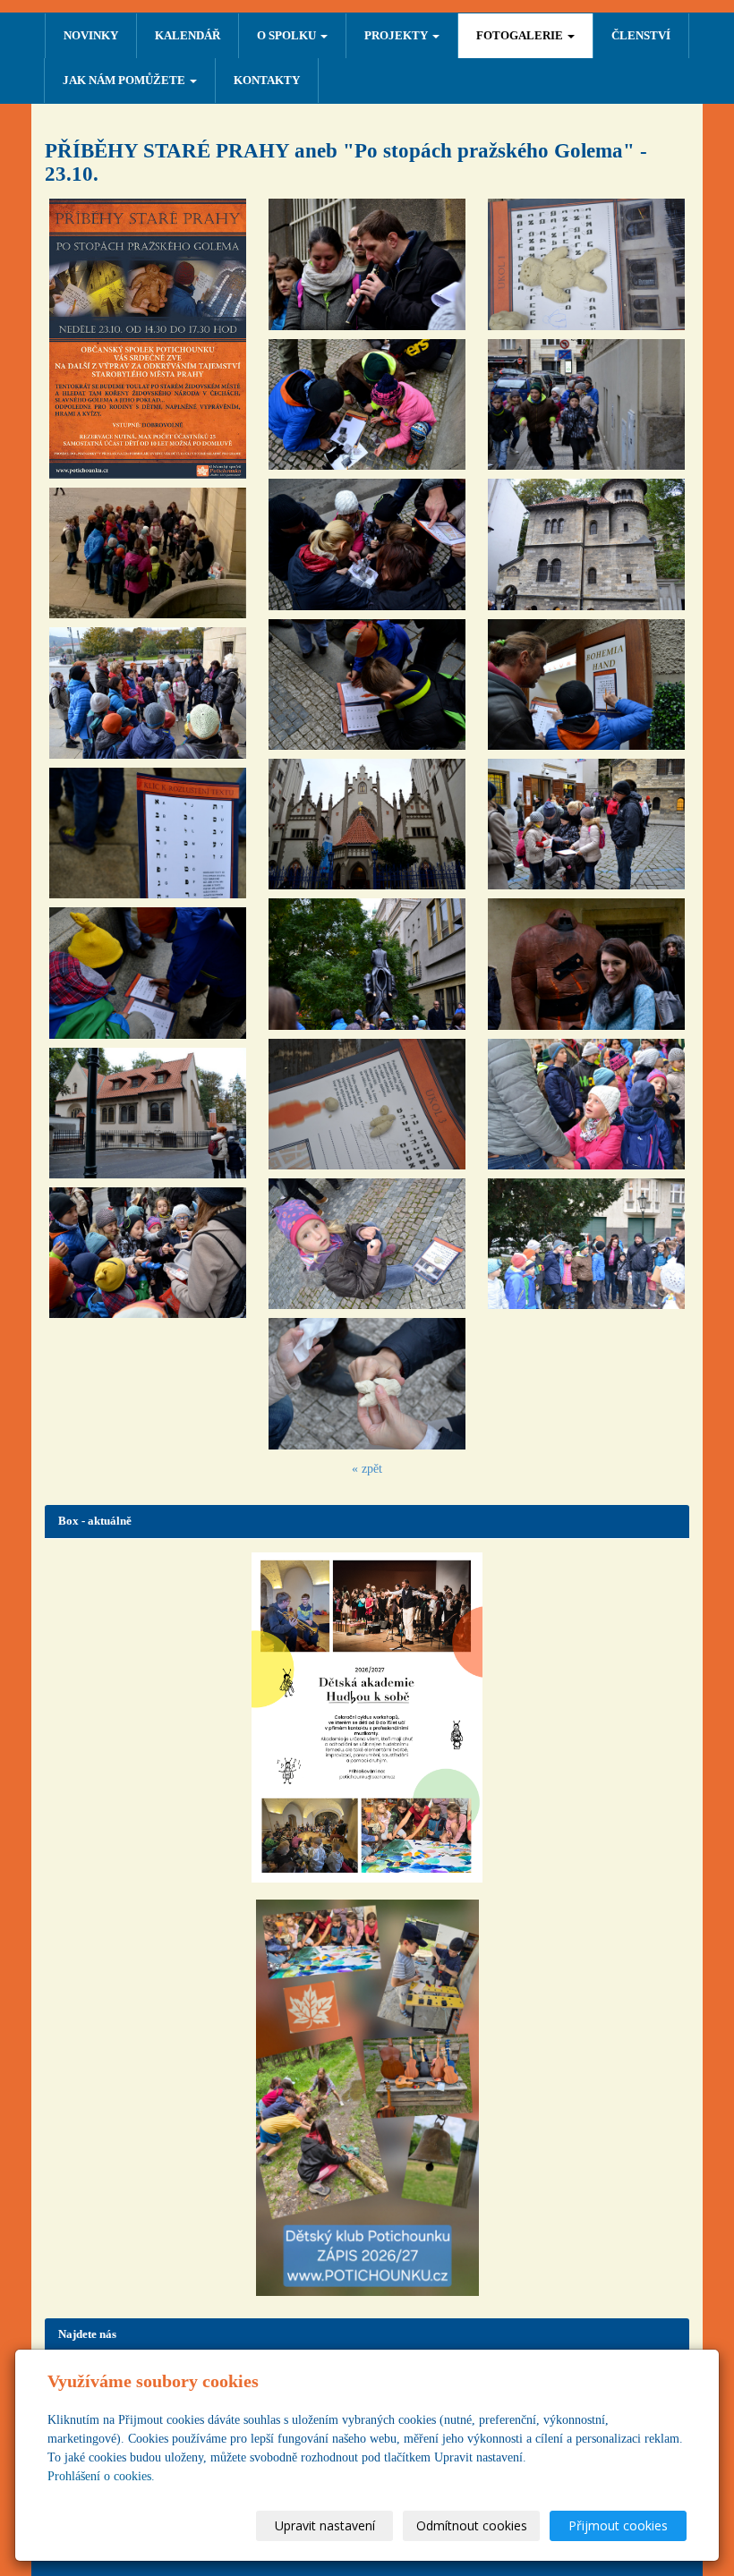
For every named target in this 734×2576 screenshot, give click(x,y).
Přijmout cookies (618, 2525)
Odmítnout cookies (472, 2525)
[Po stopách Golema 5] (148, 973)
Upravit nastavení (325, 2525)
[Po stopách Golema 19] (586, 544)
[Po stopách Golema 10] (367, 544)
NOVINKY (91, 35)
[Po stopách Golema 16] (367, 1383)
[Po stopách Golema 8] (367, 264)
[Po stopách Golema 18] (586, 404)
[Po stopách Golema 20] (586, 684)
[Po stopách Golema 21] (586, 824)
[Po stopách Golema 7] (148, 1253)
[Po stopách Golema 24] (586, 1244)
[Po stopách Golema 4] (148, 833)
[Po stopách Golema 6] (148, 1113)
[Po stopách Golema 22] (586, 964)
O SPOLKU (288, 35)
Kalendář (188, 35)
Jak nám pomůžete (125, 80)
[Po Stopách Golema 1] (148, 339)
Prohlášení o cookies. (101, 2476)
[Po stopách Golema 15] (367, 1244)
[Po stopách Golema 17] (586, 264)
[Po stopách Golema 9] (367, 404)
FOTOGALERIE (521, 35)
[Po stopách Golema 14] (367, 1104)
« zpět (367, 1469)
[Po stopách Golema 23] (586, 1104)
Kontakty (267, 80)
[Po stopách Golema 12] (367, 824)
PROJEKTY (397, 35)
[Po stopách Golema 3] (148, 693)
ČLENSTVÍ (641, 35)
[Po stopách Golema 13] (367, 964)
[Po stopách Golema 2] (148, 553)
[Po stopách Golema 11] (367, 684)
